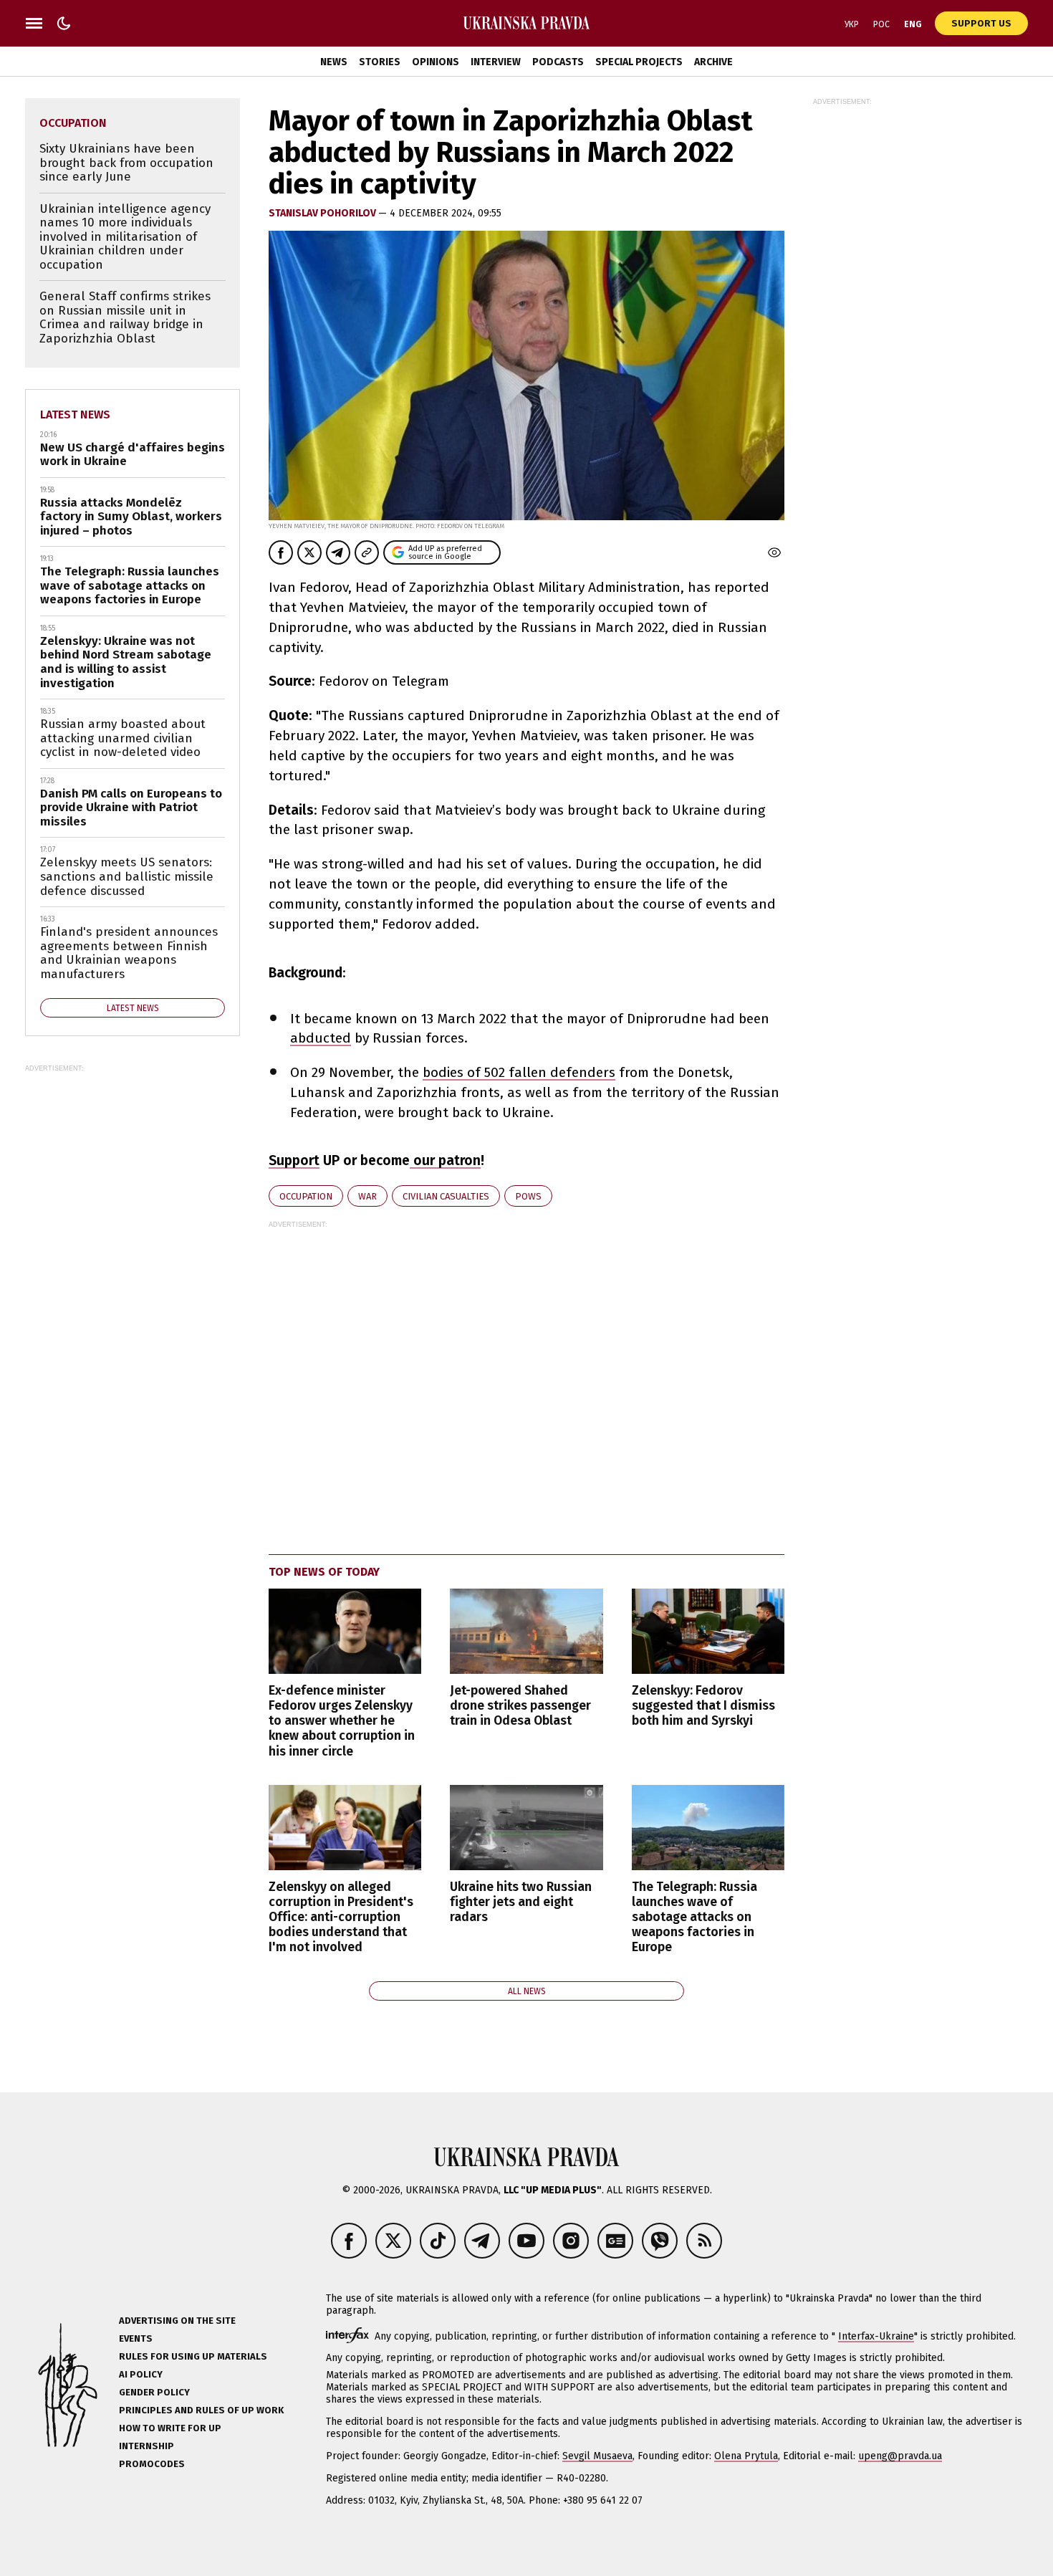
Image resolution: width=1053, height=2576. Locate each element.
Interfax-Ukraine (876, 2336)
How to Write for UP (170, 2428)
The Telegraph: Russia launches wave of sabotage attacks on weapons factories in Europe (694, 1917)
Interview (496, 62)
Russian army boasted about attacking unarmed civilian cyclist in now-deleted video (123, 738)
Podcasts (558, 62)
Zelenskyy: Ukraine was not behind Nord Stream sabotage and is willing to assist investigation (126, 662)
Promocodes (152, 2464)
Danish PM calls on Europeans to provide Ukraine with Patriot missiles (131, 808)
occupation (306, 1196)
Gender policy (154, 2392)
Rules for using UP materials (193, 2356)
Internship (146, 2446)
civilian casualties (446, 1196)
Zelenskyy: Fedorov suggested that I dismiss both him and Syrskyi (703, 1706)
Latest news (75, 415)
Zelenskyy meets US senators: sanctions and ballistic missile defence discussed (127, 876)
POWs (528, 1196)
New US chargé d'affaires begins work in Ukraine (133, 455)
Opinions (436, 62)
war (367, 1196)
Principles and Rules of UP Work (201, 2410)
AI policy (141, 2374)
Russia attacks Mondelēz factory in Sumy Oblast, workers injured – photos (131, 517)
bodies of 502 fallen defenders (519, 1072)
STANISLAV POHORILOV (323, 213)
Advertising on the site (177, 2321)
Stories (380, 62)
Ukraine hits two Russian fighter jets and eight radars (521, 1902)
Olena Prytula (746, 2456)
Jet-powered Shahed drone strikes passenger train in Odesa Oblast (520, 1706)
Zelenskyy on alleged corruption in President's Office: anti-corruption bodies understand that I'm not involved (341, 1917)
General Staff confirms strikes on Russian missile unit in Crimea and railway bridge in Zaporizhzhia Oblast (125, 317)
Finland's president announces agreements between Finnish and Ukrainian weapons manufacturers (129, 953)
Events (136, 2338)
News (334, 62)
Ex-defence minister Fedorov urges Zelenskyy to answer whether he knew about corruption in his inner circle (342, 1721)
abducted (321, 1038)
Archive (713, 62)
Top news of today (324, 1572)
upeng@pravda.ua (900, 2456)
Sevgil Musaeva (597, 2456)
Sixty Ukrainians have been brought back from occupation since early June (126, 163)
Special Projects (639, 62)
